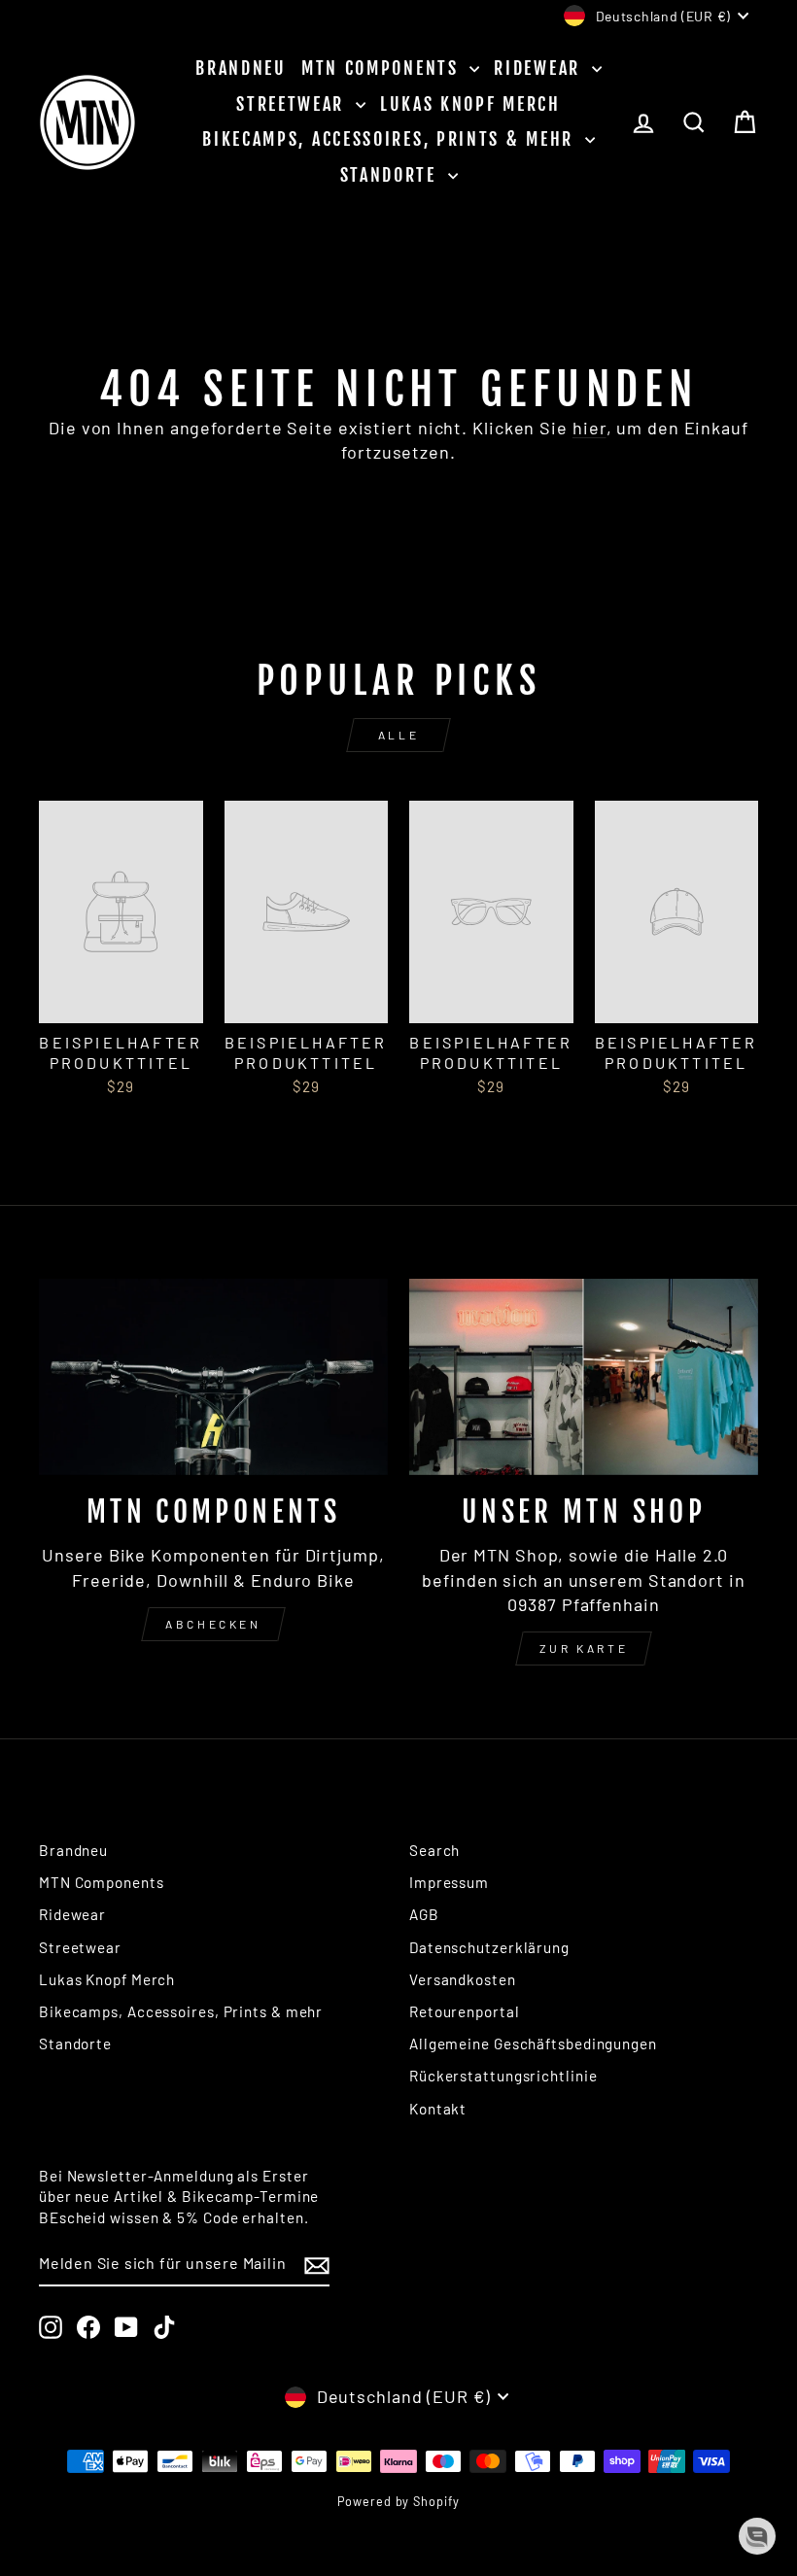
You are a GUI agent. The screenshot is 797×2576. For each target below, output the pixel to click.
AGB (424, 1914)
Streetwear (294, 104)
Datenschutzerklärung (489, 1947)
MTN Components (383, 68)
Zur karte (584, 1648)
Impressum (449, 1882)
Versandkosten (463, 1979)
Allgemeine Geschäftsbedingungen (533, 2044)
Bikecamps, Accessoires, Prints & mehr (391, 139)
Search (434, 1850)
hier (589, 428)
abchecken (213, 1624)
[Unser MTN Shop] (584, 1377)
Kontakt (438, 2109)
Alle (398, 735)
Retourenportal (465, 2011)
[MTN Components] (213, 1377)
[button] (757, 2536)
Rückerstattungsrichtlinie (503, 2076)
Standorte (392, 175)
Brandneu (241, 68)
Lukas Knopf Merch (470, 104)
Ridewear (540, 68)
